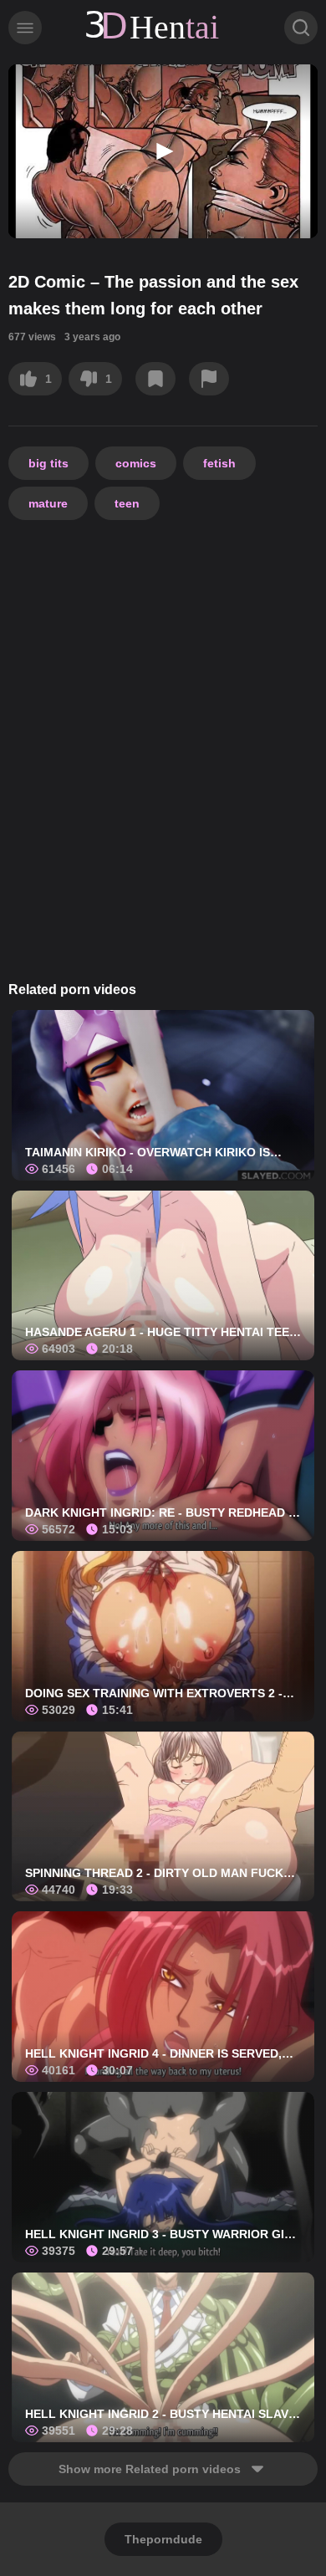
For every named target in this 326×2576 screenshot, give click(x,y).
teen (127, 503)
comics (136, 463)
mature (48, 503)
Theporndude (163, 2539)
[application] (163, 151)
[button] (163, 151)
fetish (219, 463)
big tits (48, 463)
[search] (301, 28)
